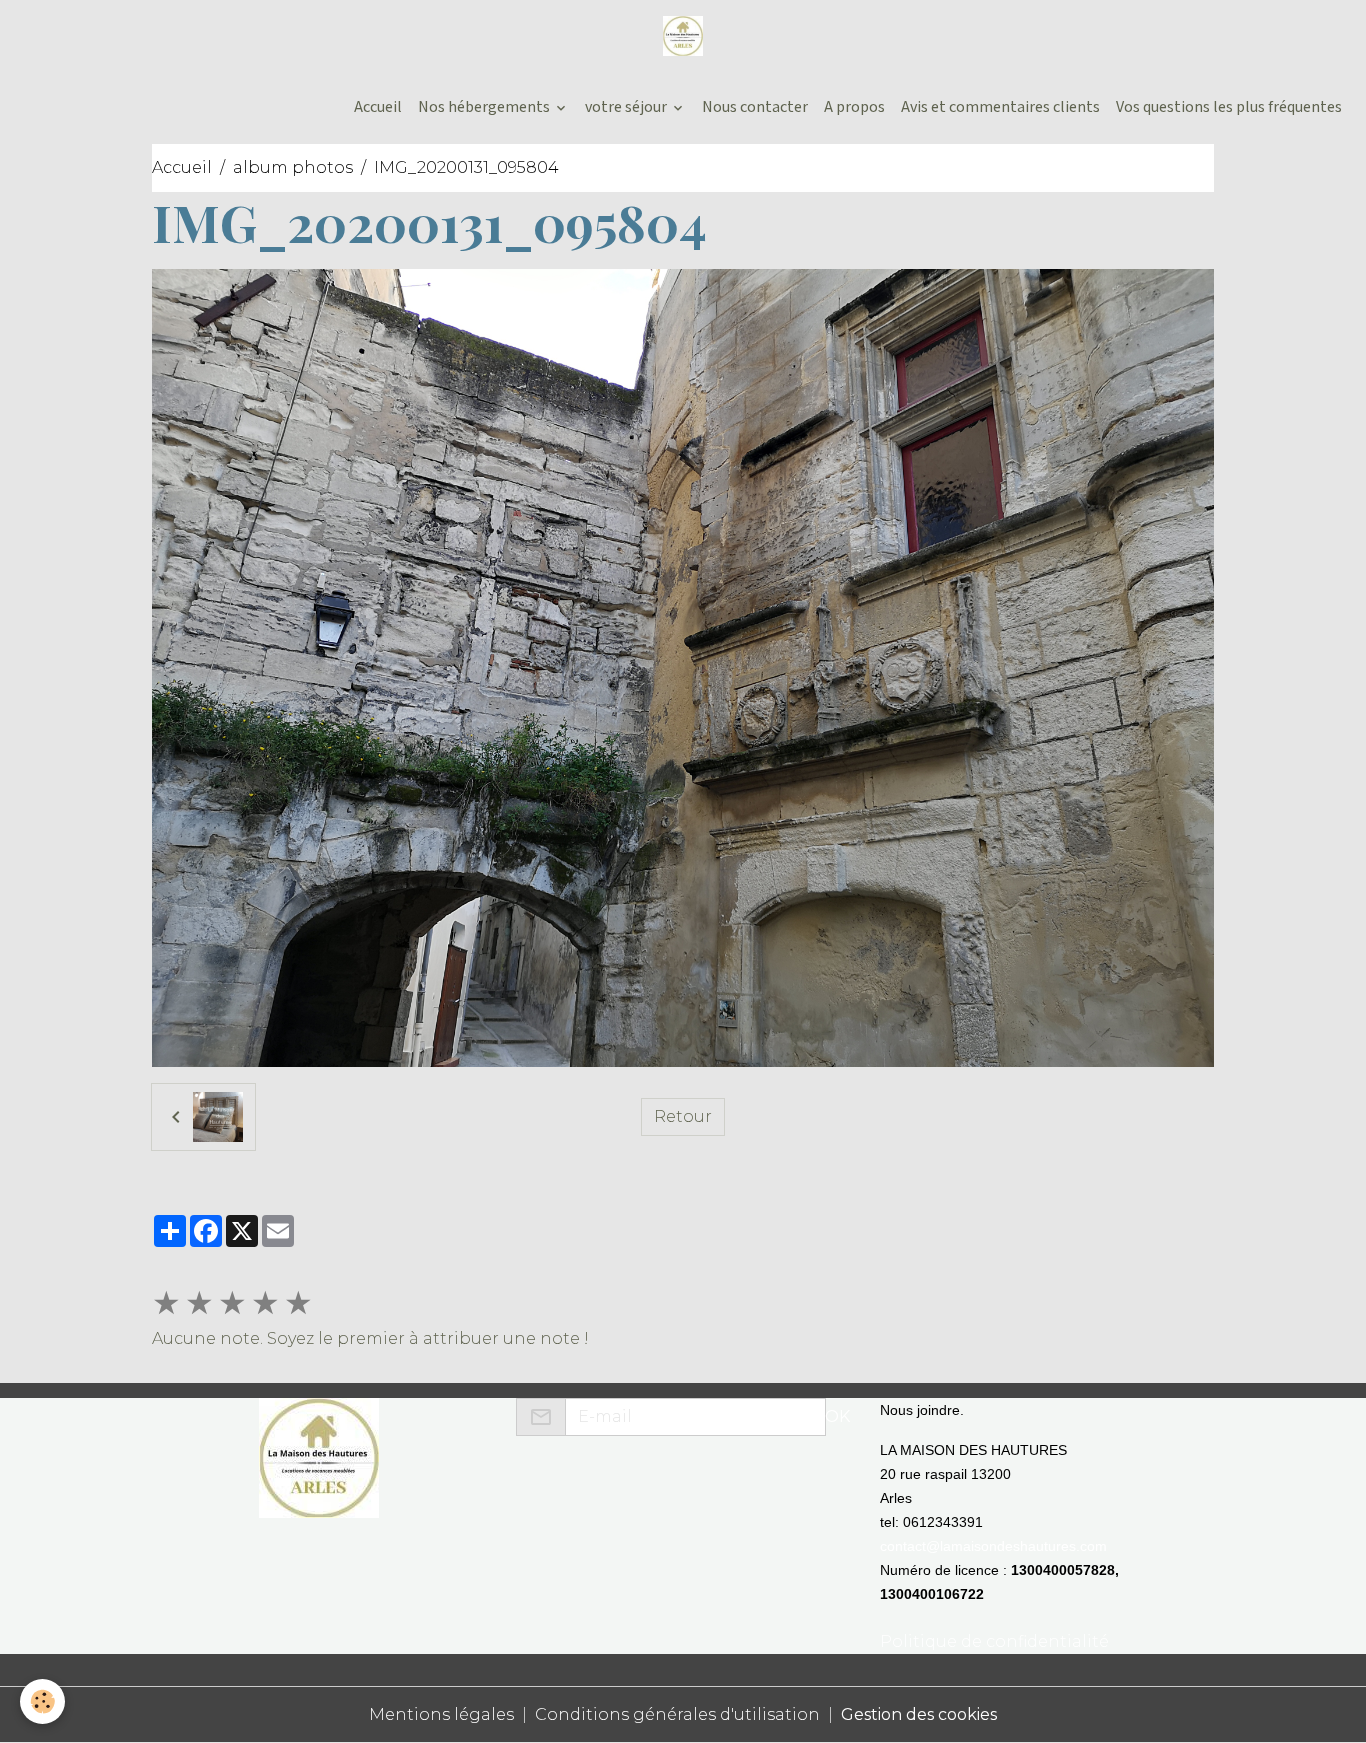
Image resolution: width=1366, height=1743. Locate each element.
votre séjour (627, 107)
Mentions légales (441, 1714)
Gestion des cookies (919, 1714)
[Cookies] (42, 1701)
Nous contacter (755, 107)
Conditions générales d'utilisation (677, 1714)
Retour (683, 1116)
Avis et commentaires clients (1000, 107)
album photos (293, 167)
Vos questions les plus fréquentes (1229, 107)
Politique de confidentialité (994, 1641)
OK (837, 1416)
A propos (854, 107)
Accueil (376, 107)
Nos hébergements (485, 107)
